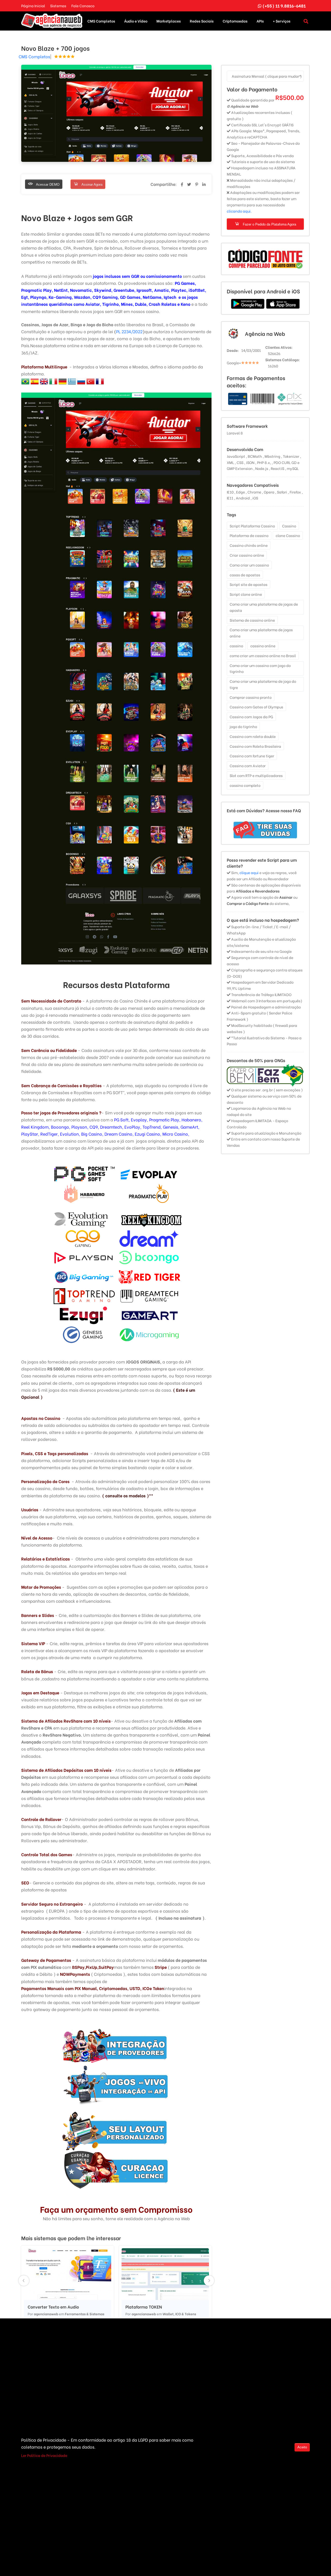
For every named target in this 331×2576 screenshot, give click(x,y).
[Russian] (86, 380)
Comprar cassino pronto (251, 697)
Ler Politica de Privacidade (44, 2455)
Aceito (302, 2447)
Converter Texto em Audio (53, 2307)
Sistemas (58, 6)
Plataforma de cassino (249, 535)
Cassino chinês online (249, 545)
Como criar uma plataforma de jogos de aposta (264, 607)
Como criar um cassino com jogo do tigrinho (260, 668)
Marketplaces (169, 21)
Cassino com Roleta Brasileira (255, 746)
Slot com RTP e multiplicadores (256, 775)
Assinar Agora (92, 184)
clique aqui (249, 872)
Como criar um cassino (249, 565)
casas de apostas (245, 575)
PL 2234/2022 (129, 331)
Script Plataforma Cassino (252, 526)
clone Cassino (288, 535)
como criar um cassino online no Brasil (263, 655)
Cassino (289, 526)
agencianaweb (46, 2314)
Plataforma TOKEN (144, 2307)
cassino (236, 646)
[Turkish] (95, 380)
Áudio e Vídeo (136, 21)
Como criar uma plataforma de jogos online (261, 633)
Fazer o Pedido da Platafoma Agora (269, 224)
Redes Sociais (202, 21)
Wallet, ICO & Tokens (179, 2314)
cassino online (263, 646)
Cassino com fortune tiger (252, 756)
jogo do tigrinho (243, 726)
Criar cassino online (247, 555)
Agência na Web (265, 333)
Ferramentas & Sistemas (85, 2314)
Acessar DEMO (47, 184)
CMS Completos (101, 21)
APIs (260, 21)
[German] (58, 380)
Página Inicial (33, 6)
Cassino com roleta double (253, 736)
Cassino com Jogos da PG (251, 717)
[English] (49, 380)
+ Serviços (282, 21)
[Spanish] (30, 380)
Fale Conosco (83, 6)
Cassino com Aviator (248, 765)
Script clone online (246, 594)
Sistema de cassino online (252, 620)
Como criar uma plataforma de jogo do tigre (263, 684)
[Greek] (77, 380)
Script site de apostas (249, 584)
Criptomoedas (235, 21)
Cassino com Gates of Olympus (256, 707)
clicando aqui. (239, 211)
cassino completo (245, 785)
